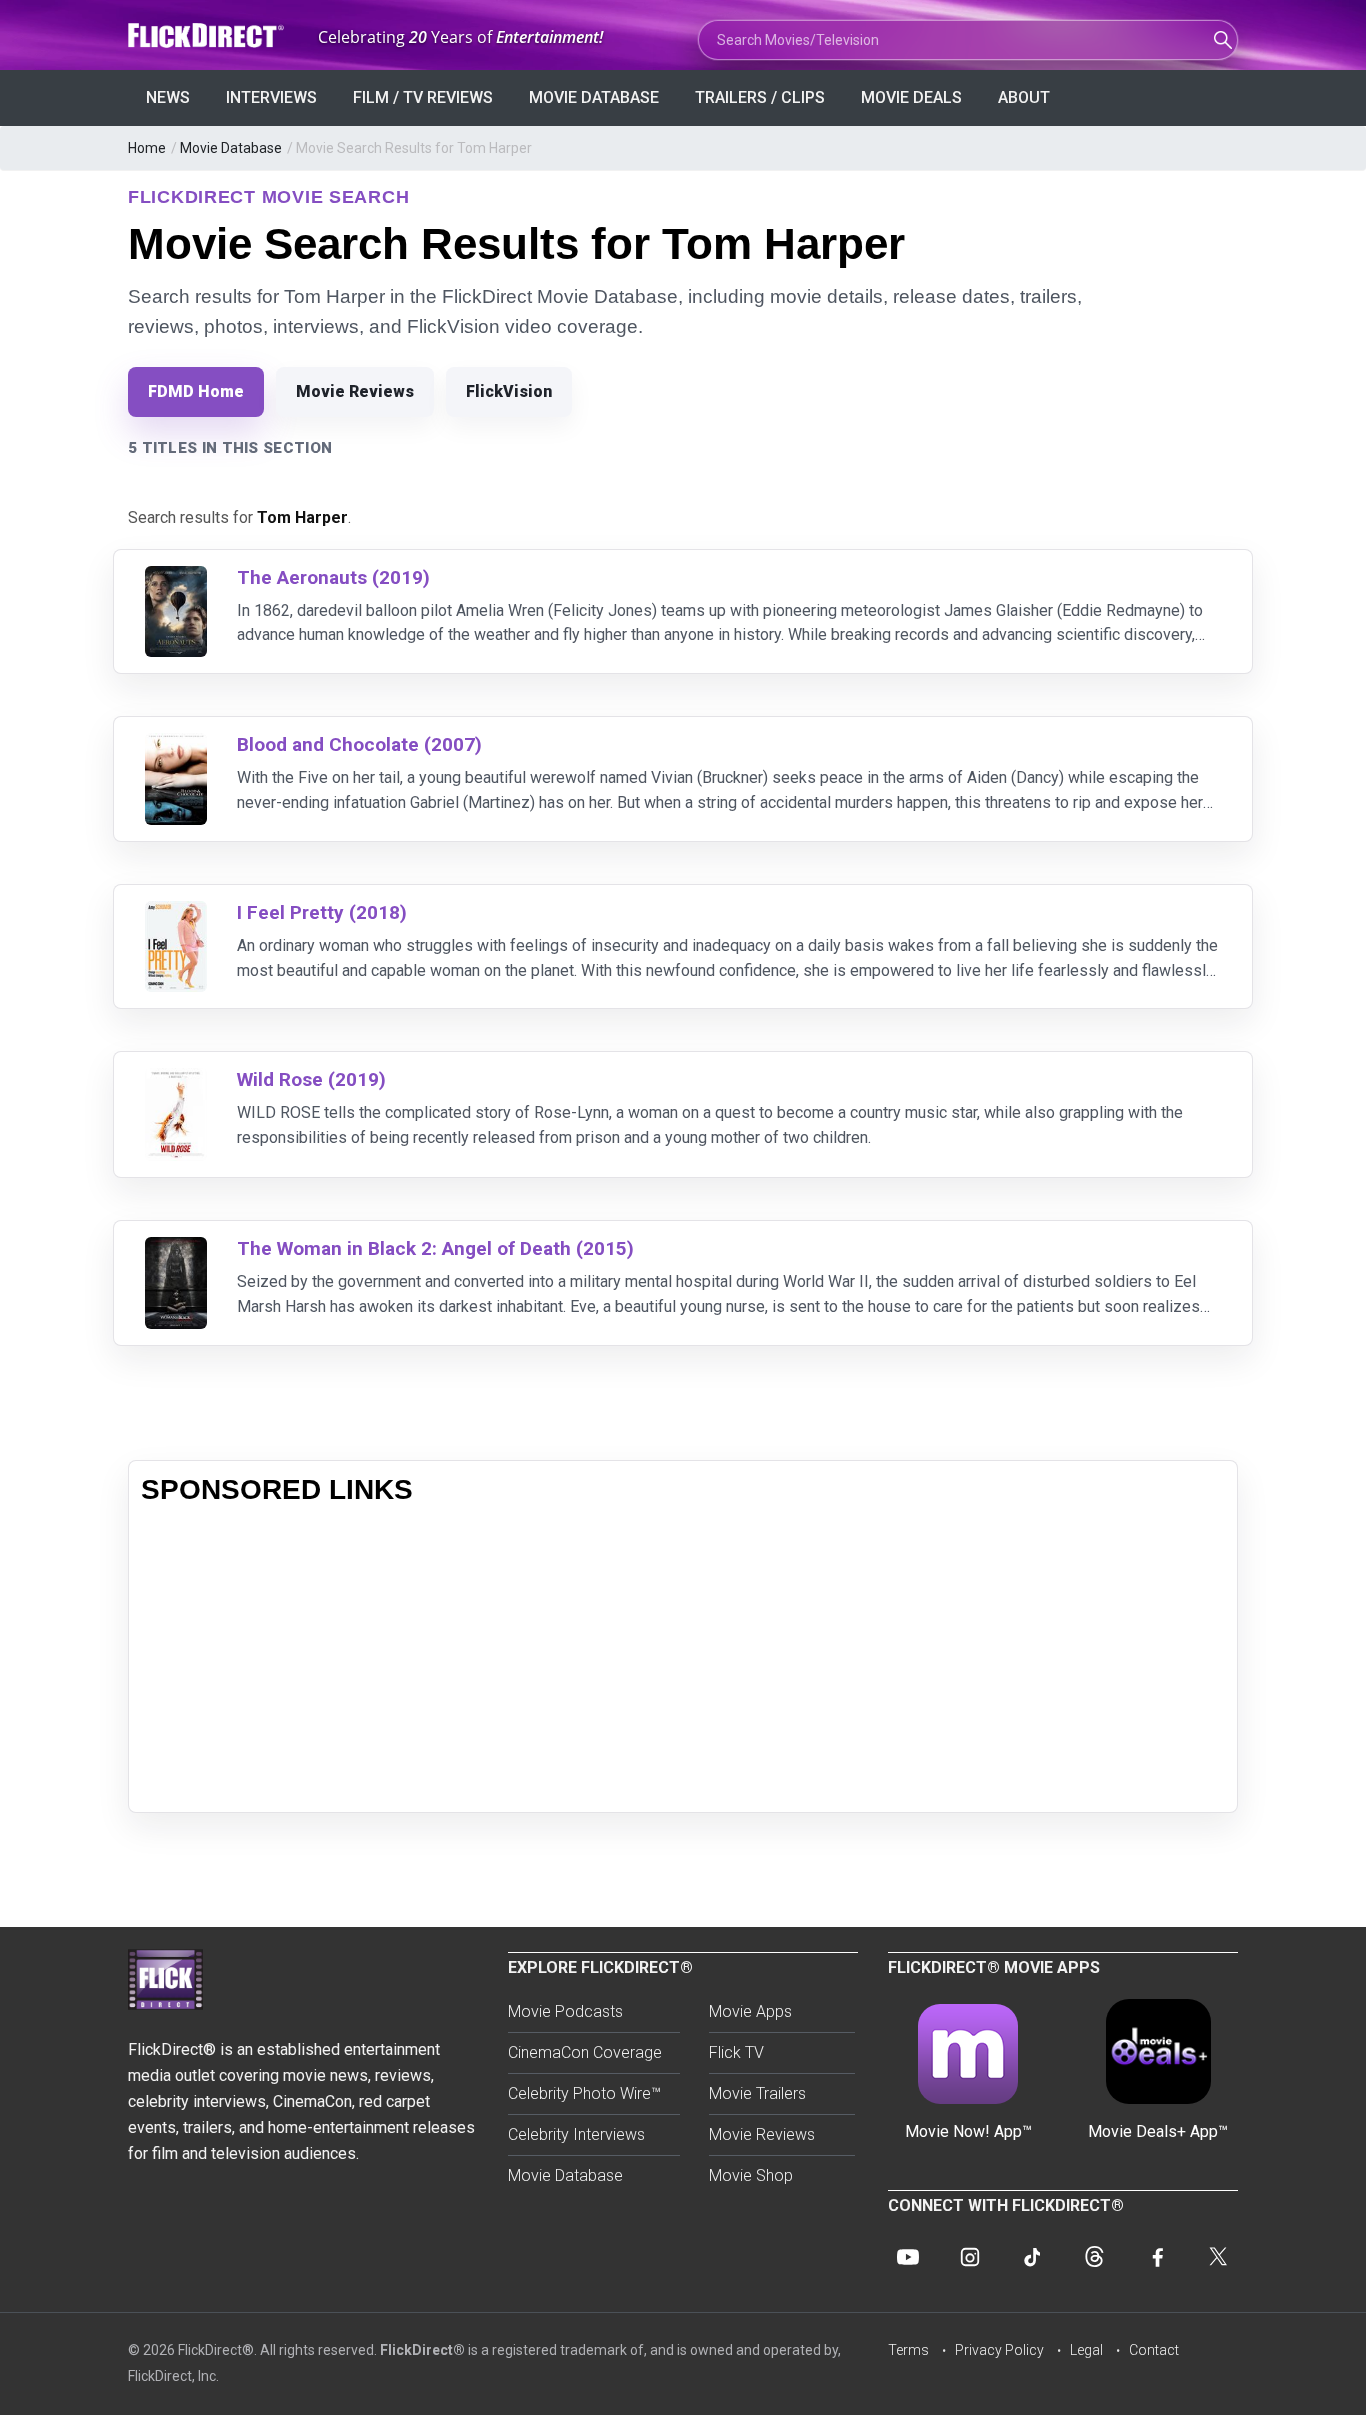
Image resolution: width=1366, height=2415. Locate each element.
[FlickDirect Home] (208, 35)
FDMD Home (196, 391)
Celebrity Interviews (576, 2134)
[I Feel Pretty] (176, 913)
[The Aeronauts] (176, 578)
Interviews (271, 97)
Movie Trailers (757, 2093)
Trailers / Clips (760, 97)
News (168, 97)
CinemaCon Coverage (585, 2052)
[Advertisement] (683, 1660)
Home (147, 148)
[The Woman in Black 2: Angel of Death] (176, 1249)
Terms (908, 2350)
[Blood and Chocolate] (176, 745)
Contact (1154, 2350)
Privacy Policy (999, 2350)
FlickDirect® (422, 2350)
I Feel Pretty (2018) (322, 912)
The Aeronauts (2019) (333, 577)
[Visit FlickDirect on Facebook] (1156, 2257)
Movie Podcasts (565, 2011)
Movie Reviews (355, 391)
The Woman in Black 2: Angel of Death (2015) (435, 1248)
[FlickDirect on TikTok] (1032, 2257)
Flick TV (736, 2052)
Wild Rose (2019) (311, 1079)
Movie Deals (911, 97)
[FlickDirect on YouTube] (908, 2257)
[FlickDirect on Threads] (1094, 2257)
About (1024, 97)
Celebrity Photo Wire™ (584, 2093)
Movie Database (594, 97)
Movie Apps (750, 2011)
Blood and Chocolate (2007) (359, 744)
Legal (1086, 2350)
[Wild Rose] (176, 1080)
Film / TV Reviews (423, 97)
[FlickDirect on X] (1218, 2257)
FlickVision (509, 391)
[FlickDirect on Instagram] (970, 2257)
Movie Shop (751, 2175)
